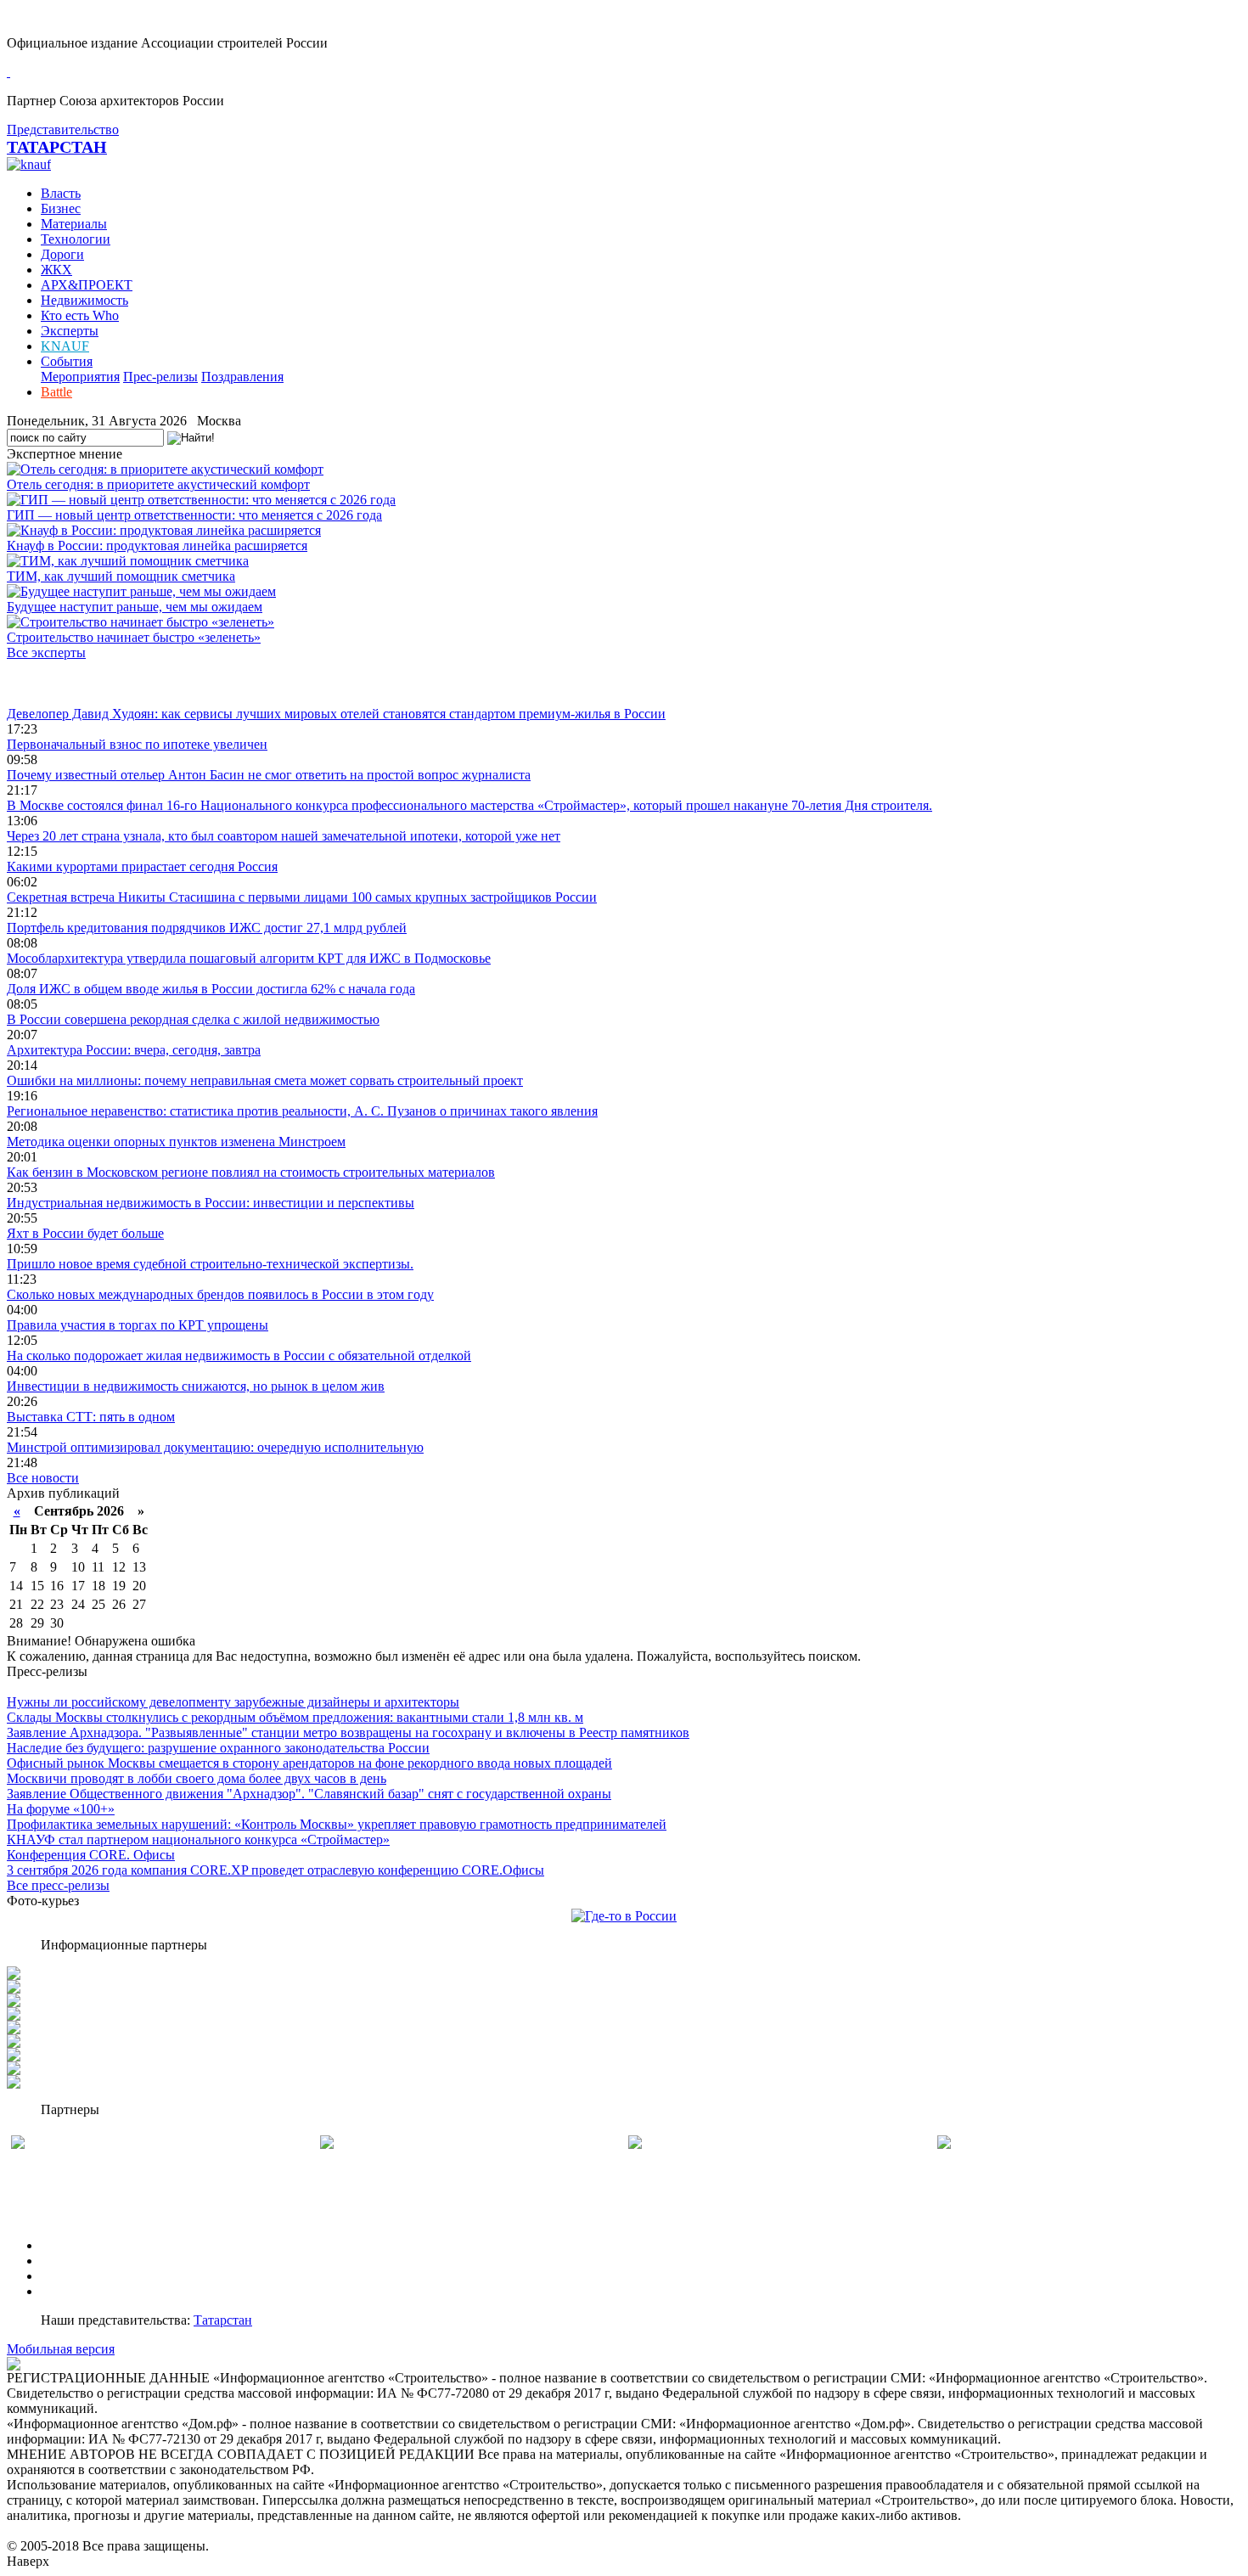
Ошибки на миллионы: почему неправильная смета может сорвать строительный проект (265, 1080)
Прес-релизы (160, 377)
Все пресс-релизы (58, 1885)
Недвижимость (84, 300)
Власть (61, 193)
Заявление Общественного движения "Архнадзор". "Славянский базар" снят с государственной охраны (309, 1794)
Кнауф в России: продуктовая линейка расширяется (157, 546)
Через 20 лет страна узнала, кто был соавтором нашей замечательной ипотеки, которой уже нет (284, 836)
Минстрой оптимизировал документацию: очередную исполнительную (215, 1447)
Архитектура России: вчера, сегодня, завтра (134, 1050)
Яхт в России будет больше (85, 1233)
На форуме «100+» (61, 1809)
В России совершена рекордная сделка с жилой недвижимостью (193, 1019)
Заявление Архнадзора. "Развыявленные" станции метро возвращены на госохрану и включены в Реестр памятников (348, 1732)
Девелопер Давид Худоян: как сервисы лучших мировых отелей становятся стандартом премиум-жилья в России (336, 714)
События (67, 361)
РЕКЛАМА (74, 2261)
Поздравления (242, 377)
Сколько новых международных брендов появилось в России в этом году (220, 1294)
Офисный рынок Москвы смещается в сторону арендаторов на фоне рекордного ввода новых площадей (309, 1763)
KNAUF (65, 346)
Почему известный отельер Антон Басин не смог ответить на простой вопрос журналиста (269, 775)
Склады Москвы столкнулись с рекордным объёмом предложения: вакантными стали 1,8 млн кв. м (295, 1717)
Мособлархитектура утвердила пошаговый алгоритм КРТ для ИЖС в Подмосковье (249, 958)
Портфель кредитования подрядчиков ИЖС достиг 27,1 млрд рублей (207, 928)
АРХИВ (64, 2276)
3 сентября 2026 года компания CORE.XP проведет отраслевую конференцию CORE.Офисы (275, 1870)
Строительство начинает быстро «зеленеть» (134, 637)
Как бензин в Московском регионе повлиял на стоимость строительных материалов (251, 1172)
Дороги (62, 254)
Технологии (76, 239)
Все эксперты (46, 652)
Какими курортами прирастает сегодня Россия (142, 866)
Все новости (43, 1478)
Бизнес (61, 208)
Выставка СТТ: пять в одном (91, 1417)
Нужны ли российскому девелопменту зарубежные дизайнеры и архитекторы (233, 1702)
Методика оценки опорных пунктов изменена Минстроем (176, 1142)
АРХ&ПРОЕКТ (87, 285)
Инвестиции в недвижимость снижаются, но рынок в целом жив (196, 1386)
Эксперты (70, 331)
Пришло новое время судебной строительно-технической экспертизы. (210, 1264)
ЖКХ (56, 270)
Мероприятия (80, 377)
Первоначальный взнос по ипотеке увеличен (137, 744)
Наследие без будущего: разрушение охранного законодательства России (218, 1748)
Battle (56, 392)
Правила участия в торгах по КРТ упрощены (138, 1325)
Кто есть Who (80, 315)
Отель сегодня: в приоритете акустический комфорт (158, 484)
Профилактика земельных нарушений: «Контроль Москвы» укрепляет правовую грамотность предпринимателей (337, 1824)
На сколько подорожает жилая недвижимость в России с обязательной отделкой (239, 1355)
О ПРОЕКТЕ (79, 2245)
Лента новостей (53, 683)
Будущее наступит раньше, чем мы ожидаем (135, 607)
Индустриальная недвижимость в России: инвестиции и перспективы (211, 1203)
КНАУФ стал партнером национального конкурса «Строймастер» (198, 1839)
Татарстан (223, 2320)
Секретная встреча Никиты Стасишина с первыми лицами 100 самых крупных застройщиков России (302, 897)
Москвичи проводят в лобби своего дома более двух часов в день (197, 1778)
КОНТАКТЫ (79, 2291)
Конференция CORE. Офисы (91, 1855)
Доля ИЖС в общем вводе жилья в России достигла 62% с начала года (211, 989)
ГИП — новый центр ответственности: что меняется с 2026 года (194, 515)
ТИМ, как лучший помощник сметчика (121, 576)
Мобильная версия (61, 2349)
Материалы (74, 224)
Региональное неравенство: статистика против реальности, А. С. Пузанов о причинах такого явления (302, 1111)
